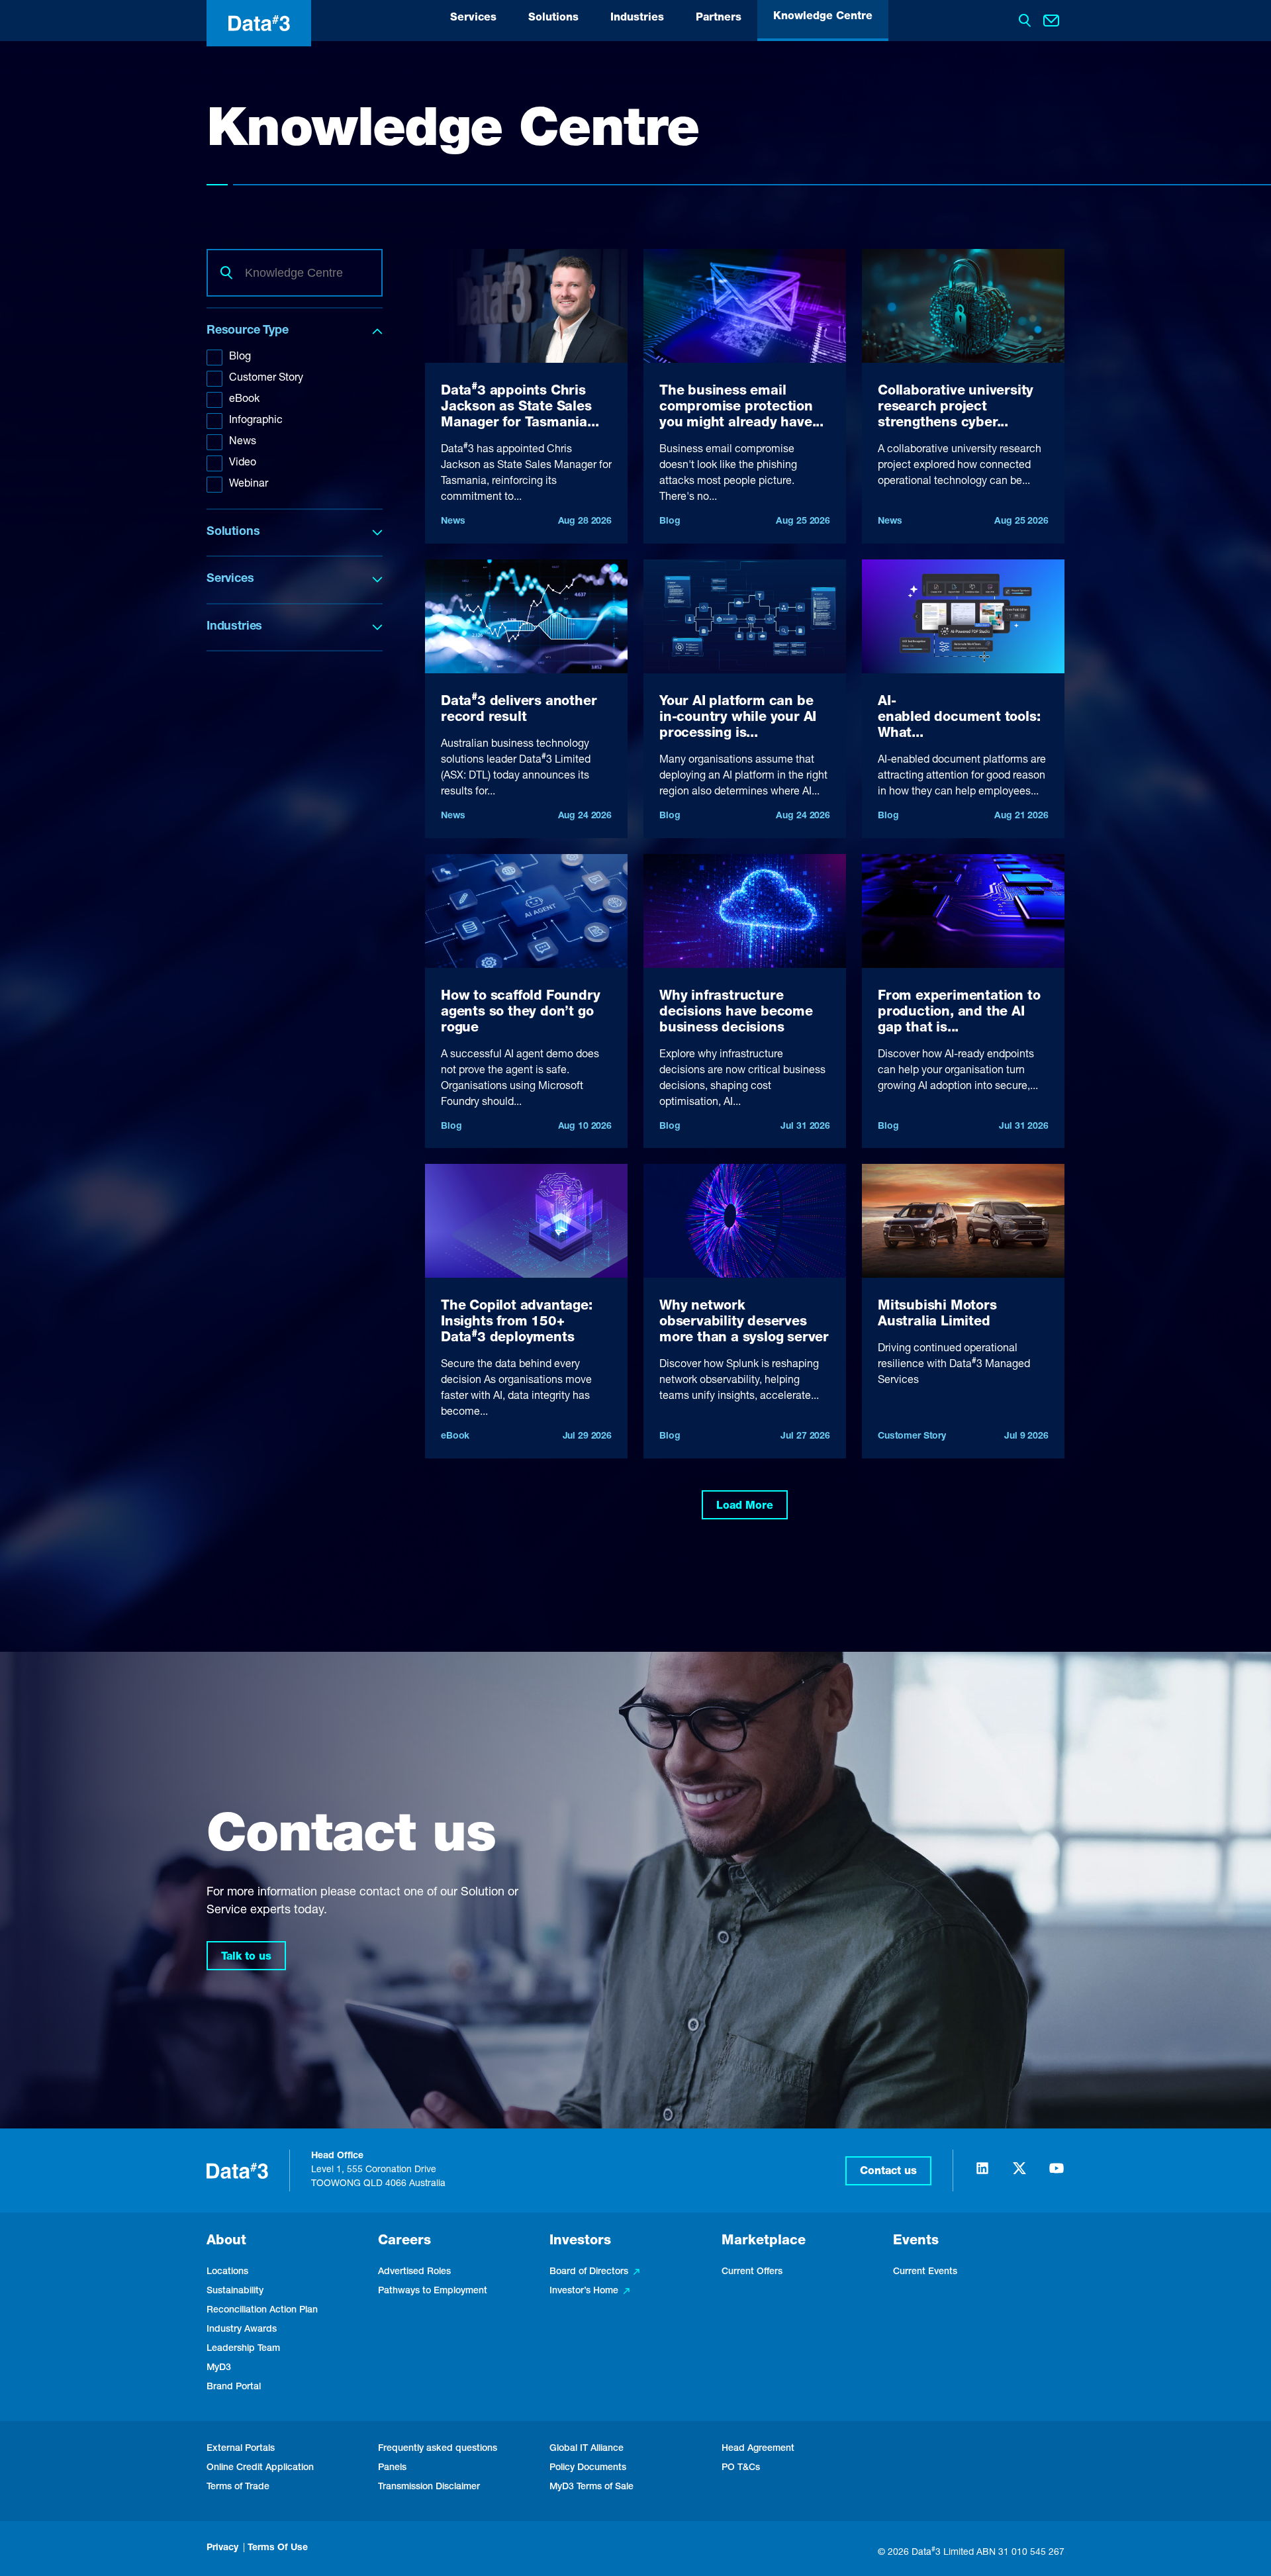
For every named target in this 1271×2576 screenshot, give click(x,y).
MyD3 (219, 2368)
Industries (637, 19)
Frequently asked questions (438, 2449)
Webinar (249, 485)
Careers (404, 2242)
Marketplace (764, 2242)
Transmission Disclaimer (429, 2487)
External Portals (241, 2449)
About (226, 2242)
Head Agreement (758, 2449)
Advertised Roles (414, 2272)
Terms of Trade (238, 2487)
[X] (1019, 2174)
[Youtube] (1057, 2174)
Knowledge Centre (823, 17)
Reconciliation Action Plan (262, 2311)
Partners (719, 19)
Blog (240, 358)
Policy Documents (588, 2468)
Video (243, 463)
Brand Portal (234, 2387)
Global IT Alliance (587, 2449)
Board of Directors (589, 2272)
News (243, 442)
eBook (244, 400)
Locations (227, 2272)
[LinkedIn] (982, 2174)
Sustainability (235, 2291)
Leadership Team (243, 2349)
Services (473, 19)
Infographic (256, 421)
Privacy (222, 2548)
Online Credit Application (260, 2468)
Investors (580, 2242)
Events (916, 2242)
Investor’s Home (584, 2291)
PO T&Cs (741, 2468)
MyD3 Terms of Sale (591, 2487)
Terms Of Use (278, 2548)
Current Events (925, 2272)
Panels (392, 2468)
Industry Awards (242, 2330)
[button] (888, 2171)
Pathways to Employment (433, 2291)
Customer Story (266, 379)
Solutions (553, 19)
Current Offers (752, 2272)
